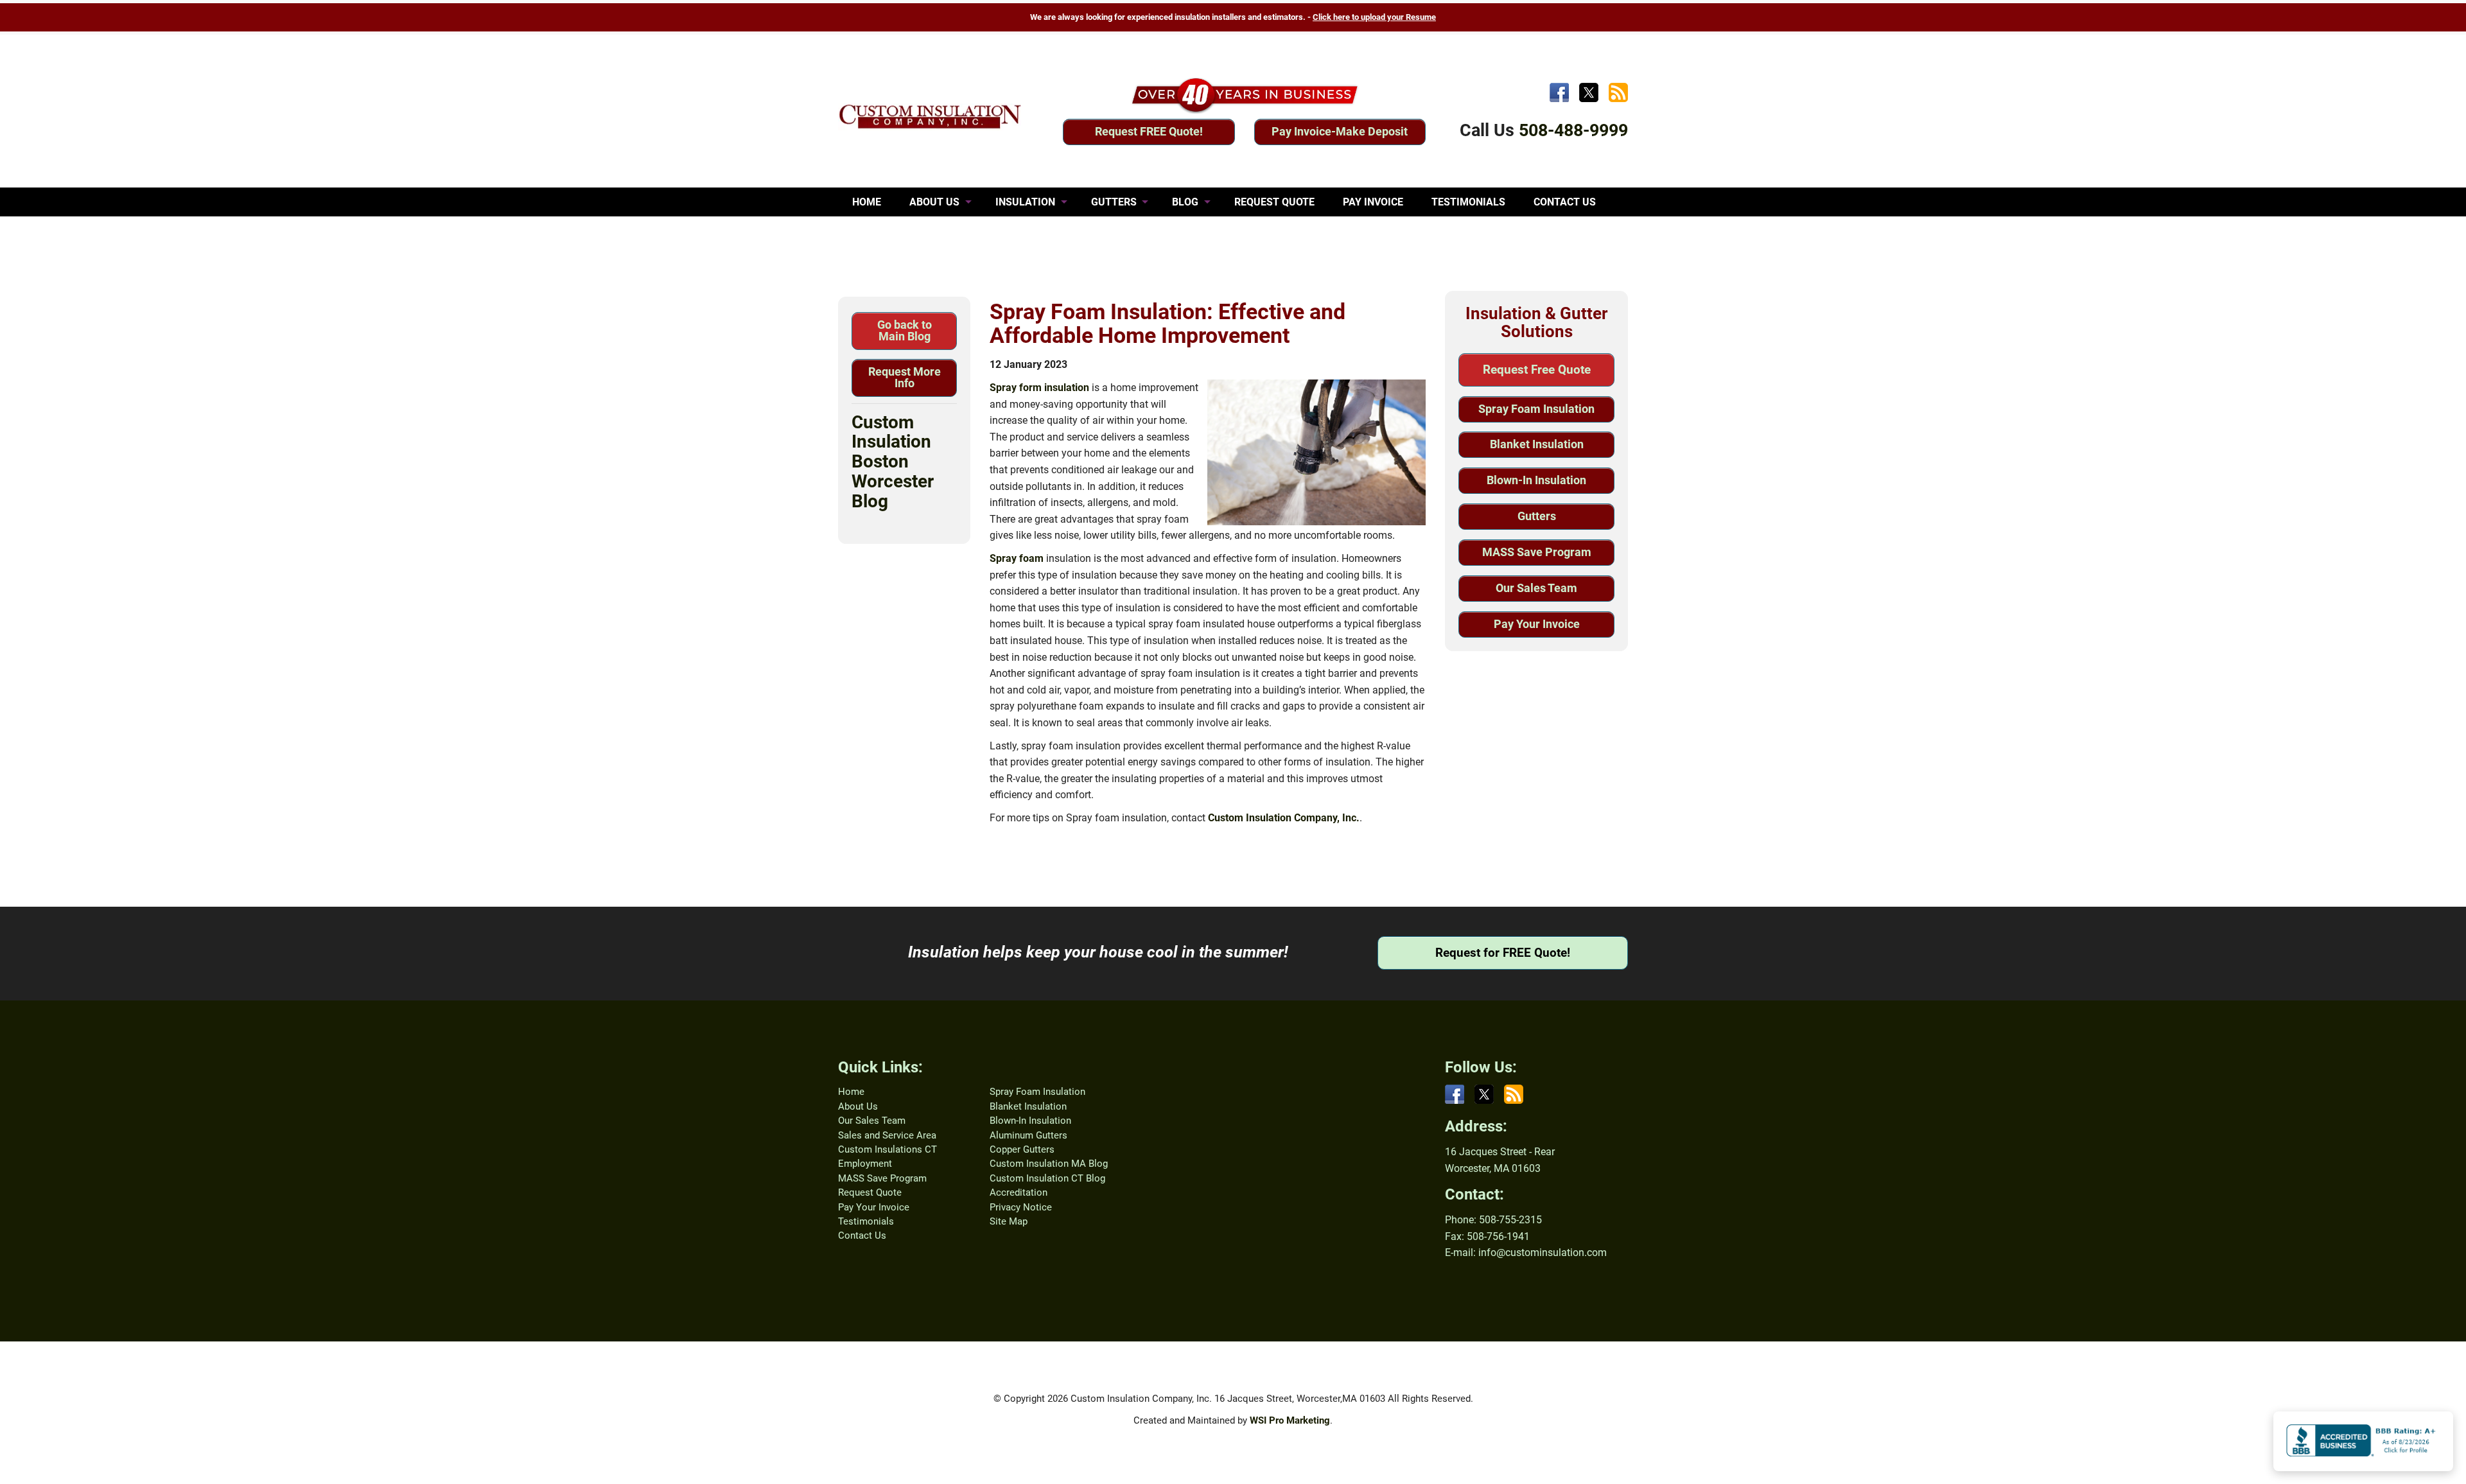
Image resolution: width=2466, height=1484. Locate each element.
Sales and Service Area (887, 1135)
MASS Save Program (1537, 552)
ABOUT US (934, 202)
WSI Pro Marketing (1290, 1420)
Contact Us (862, 1235)
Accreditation (1019, 1192)
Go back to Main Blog (905, 330)
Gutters (1537, 516)
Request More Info (905, 377)
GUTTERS (1114, 202)
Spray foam (1017, 558)
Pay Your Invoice (1537, 624)
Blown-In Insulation (1536, 480)
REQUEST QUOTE (1274, 202)
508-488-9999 (1573, 130)
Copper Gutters (1022, 1149)
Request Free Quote (1537, 370)
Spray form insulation (1039, 388)
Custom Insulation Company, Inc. (1284, 818)
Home (851, 1092)
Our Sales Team (1536, 588)
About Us (858, 1106)
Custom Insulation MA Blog (1049, 1164)
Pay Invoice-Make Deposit (1340, 131)
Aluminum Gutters (1028, 1135)
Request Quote (870, 1192)
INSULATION (1025, 202)
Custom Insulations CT (888, 1149)
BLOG (1185, 202)
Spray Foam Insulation (1536, 409)
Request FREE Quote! (1149, 131)
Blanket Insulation (1537, 444)
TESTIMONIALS (1468, 202)
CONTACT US (1565, 202)
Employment (865, 1164)
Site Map (1009, 1221)
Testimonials (866, 1221)
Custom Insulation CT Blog (1047, 1178)
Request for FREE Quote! (1503, 953)
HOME (867, 202)
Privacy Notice (1021, 1207)
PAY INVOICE (1373, 202)
